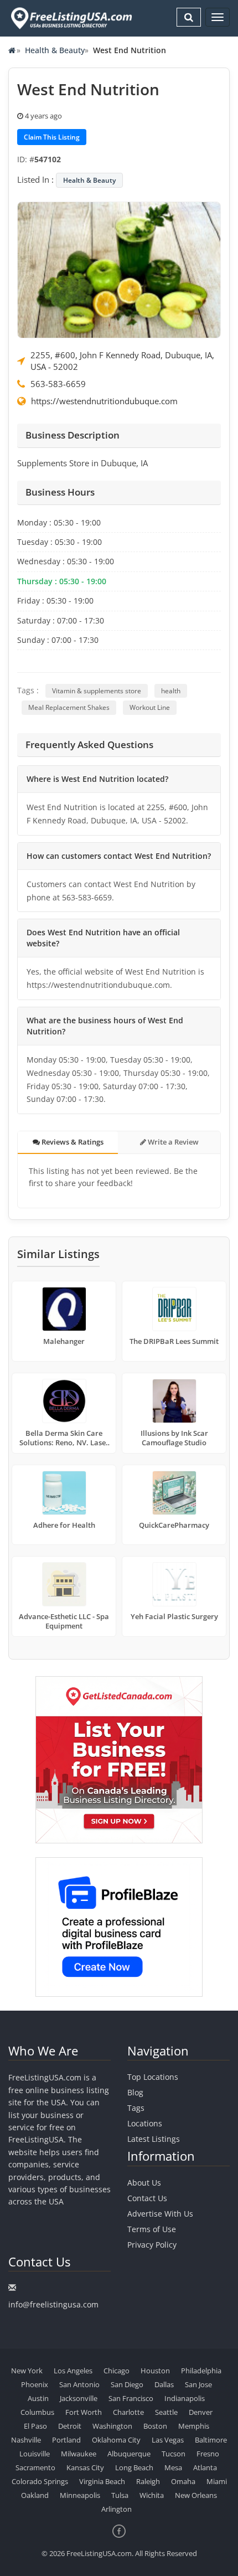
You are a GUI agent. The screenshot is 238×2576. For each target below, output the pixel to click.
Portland (66, 2440)
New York (27, 2371)
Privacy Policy (152, 2245)
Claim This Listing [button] (52, 137)
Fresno (208, 2454)
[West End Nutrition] (119, 269)
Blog (135, 2092)
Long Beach (134, 2467)
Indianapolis (185, 2398)
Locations (145, 2123)
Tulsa (120, 2495)
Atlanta (205, 2467)
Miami (217, 2481)
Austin (38, 2398)
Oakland (35, 2495)
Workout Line (150, 707)
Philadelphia (201, 2371)
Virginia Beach (102, 2481)
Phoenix (35, 2384)
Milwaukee (79, 2454)
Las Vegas (168, 2440)
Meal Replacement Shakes (69, 707)
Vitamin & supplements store (97, 691)
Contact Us (147, 2198)
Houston (155, 2371)
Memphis (194, 2426)
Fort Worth (84, 2412)
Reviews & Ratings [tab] (72, 1142)
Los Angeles (73, 2371)
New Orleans (196, 2495)
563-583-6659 (58, 384)
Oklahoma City (116, 2440)
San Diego (127, 2384)
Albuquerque (129, 2454)
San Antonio (79, 2384)
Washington (112, 2426)
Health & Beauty (55, 50)
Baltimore (211, 2440)
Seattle (166, 2412)
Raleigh (148, 2481)
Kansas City (85, 2467)
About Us (144, 2183)
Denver (201, 2412)
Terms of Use (152, 2229)
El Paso (35, 2426)
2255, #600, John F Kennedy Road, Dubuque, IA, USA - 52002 (122, 361)
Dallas (164, 2384)
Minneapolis (80, 2495)
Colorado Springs (40, 2481)
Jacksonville (79, 2398)
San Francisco (131, 2398)
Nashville (26, 2440)
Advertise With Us (160, 2214)
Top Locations (153, 2077)
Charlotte (128, 2412)
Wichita (152, 2495)
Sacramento (35, 2467)
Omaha (183, 2481)
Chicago (117, 2371)
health (171, 691)
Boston (155, 2426)
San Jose (198, 2384)
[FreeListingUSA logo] (70, 18)
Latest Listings (154, 2139)
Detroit (70, 2426)
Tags (136, 2108)
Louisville (35, 2454)
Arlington (117, 2509)
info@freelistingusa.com (53, 2304)
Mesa (173, 2467)
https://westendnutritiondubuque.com (104, 401)
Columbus (37, 2412)
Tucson (174, 2454)
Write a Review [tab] (172, 1142)
